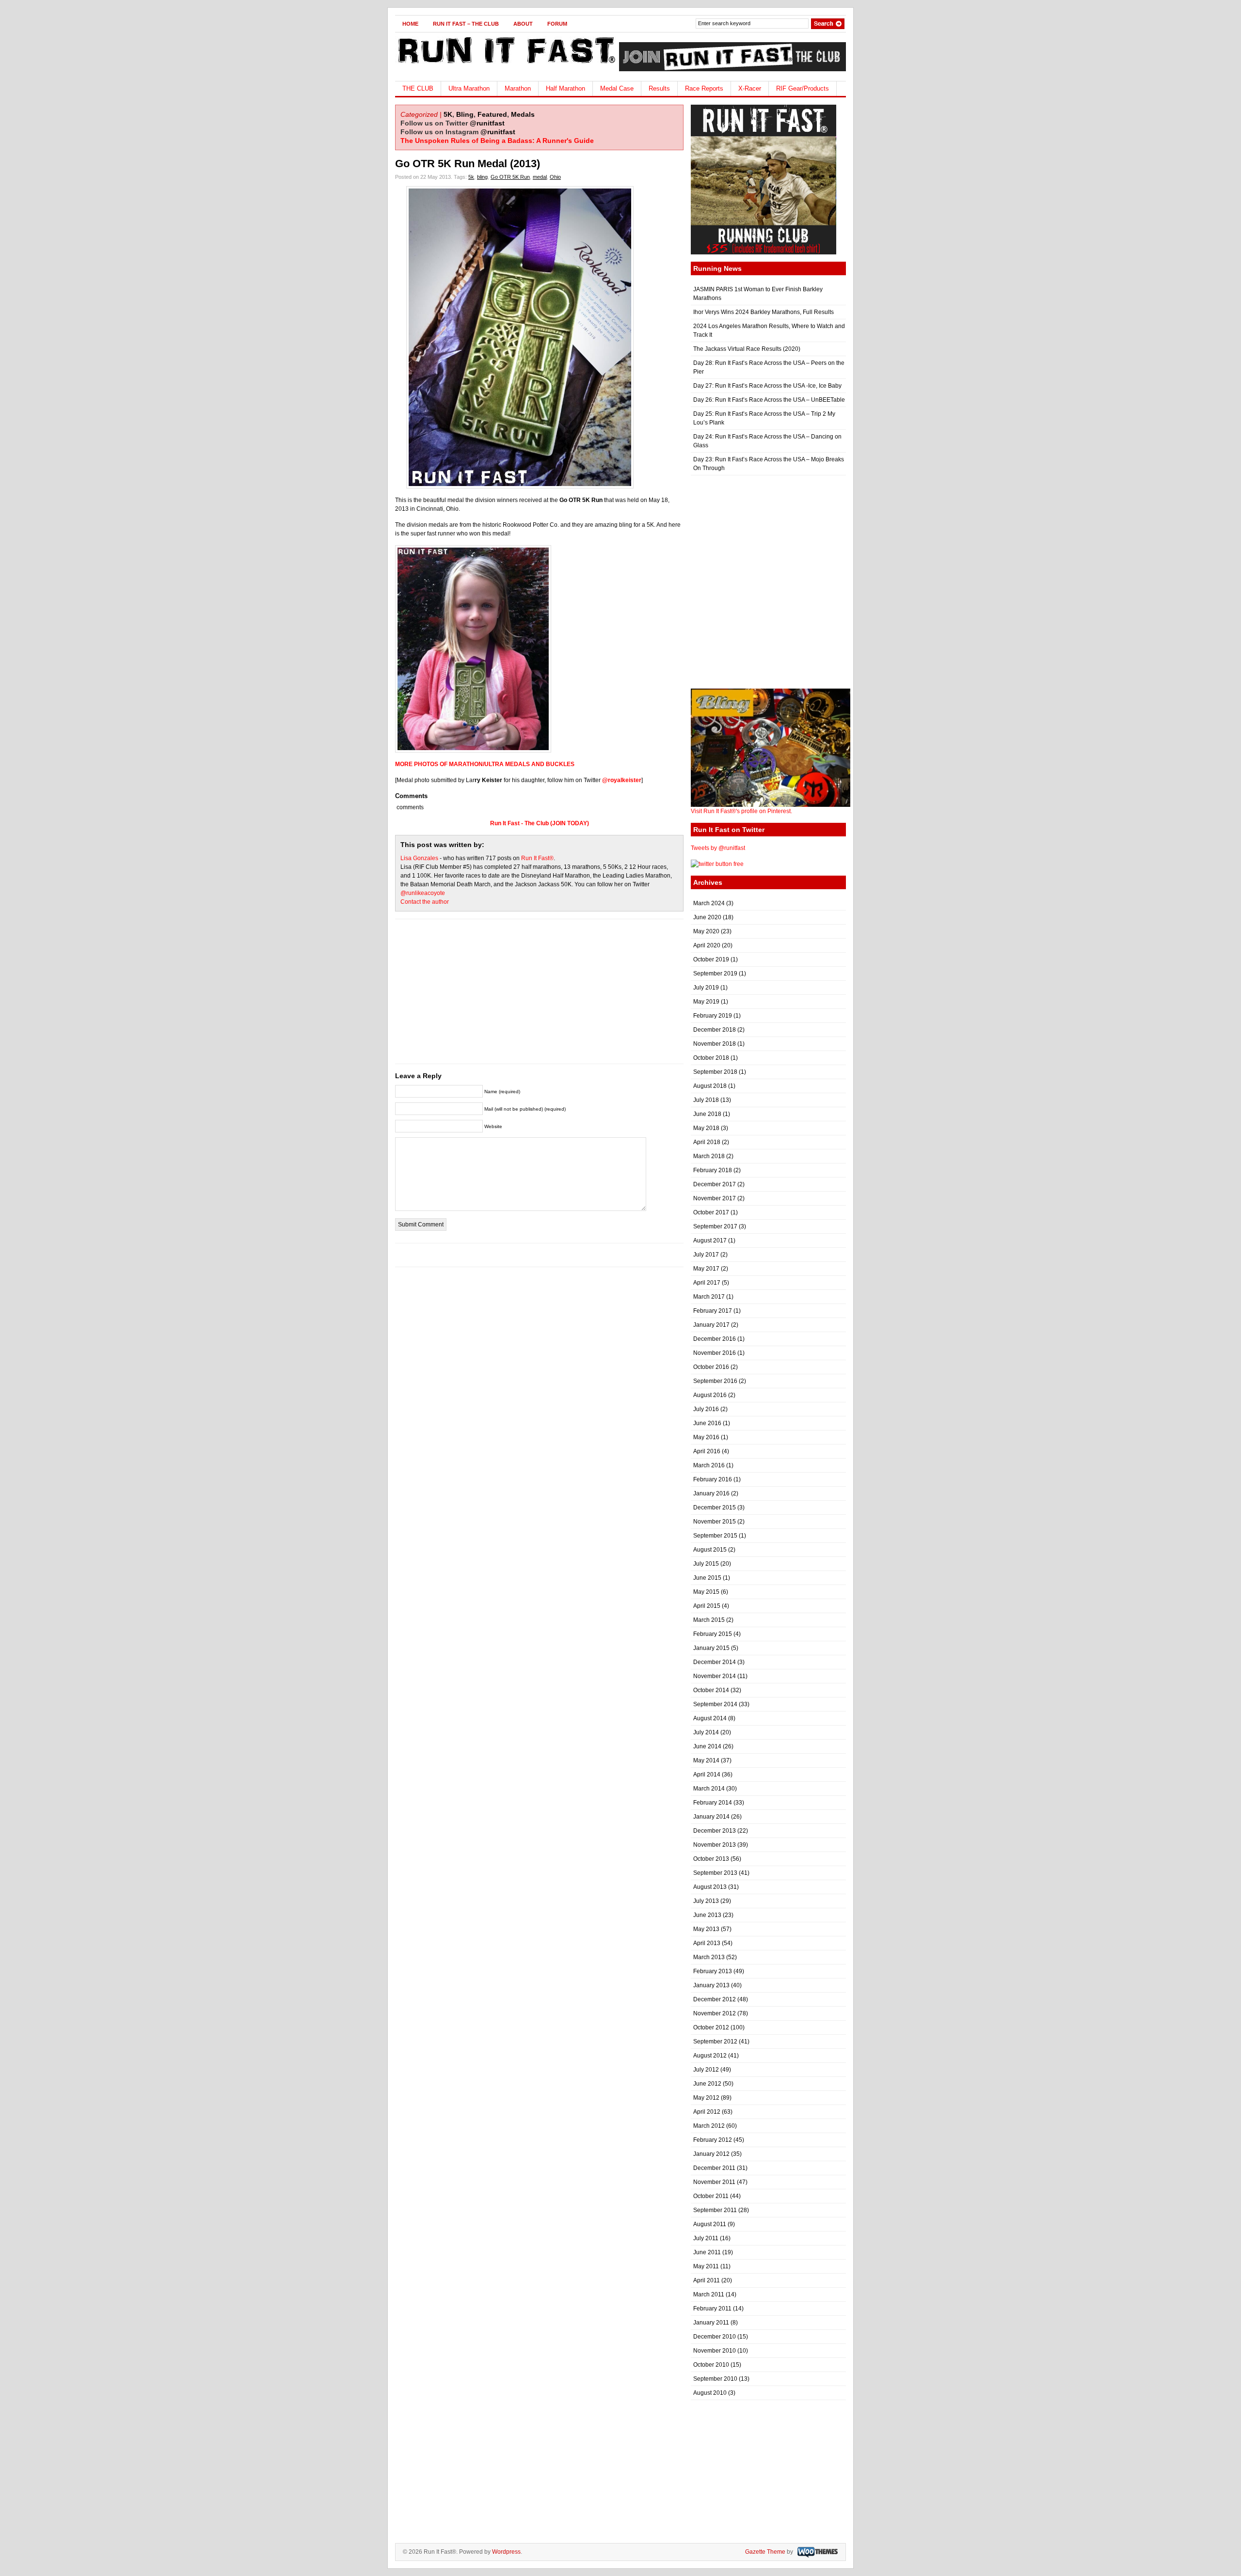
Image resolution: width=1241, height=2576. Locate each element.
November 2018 (715, 1044)
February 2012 (713, 2140)
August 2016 (710, 1395)
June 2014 (707, 1746)
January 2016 (711, 1493)
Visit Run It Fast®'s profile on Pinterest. (741, 811)
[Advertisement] (540, 996)
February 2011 (712, 2309)
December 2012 (715, 1999)
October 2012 (711, 2027)
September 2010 (715, 2379)
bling (482, 177)
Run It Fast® (537, 858)
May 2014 (706, 1760)
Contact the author (425, 902)
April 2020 (707, 945)
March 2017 (709, 1297)
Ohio (555, 177)
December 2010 (715, 2337)
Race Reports (704, 88)
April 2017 (707, 1283)
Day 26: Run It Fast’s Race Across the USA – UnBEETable (769, 400)
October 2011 (711, 2196)
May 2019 (706, 1002)
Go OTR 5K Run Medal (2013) (468, 164)
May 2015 (706, 1592)
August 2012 (710, 2056)
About (523, 24)
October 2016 (711, 1367)
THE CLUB (418, 88)
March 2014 (709, 1789)
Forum (557, 24)
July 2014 (706, 1732)
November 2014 (715, 1676)
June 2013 (707, 1915)
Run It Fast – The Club (466, 24)
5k (471, 177)
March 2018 (709, 1156)
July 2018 (706, 1100)
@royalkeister (622, 780)
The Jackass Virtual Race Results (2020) (747, 349)
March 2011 (709, 2294)
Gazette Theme (765, 2552)
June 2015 (707, 1578)
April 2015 (707, 1606)
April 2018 (707, 1142)
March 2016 (709, 1465)
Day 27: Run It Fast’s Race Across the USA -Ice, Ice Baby (767, 386)
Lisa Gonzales (419, 858)
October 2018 (711, 1058)
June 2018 (707, 1114)
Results (659, 88)
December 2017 (715, 1184)
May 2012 (706, 2098)
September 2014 (715, 1704)
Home (410, 24)
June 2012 (707, 2084)
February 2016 (713, 1479)
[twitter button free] (717, 864)
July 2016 (706, 1409)
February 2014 (713, 1803)
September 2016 (715, 1381)
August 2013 (710, 1887)
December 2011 (714, 2168)
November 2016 (715, 1353)
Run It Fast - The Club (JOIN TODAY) (540, 823)
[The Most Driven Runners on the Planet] (505, 66)
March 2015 (709, 1620)
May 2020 (706, 931)
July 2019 (706, 988)
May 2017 (706, 1269)
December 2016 (715, 1339)
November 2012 (715, 2013)
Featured (492, 114)
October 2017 (711, 1212)
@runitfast (487, 123)
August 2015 (710, 1550)
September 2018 (715, 1072)
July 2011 (706, 2238)
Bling (465, 114)
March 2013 (709, 1957)
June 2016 (707, 1423)
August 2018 (710, 1086)
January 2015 (711, 1648)
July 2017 (706, 1255)
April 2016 (707, 1451)
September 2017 (715, 1226)
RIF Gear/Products (803, 88)
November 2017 (715, 1198)
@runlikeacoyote (423, 893)
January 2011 (711, 2323)
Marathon (518, 88)
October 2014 (711, 1690)
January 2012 (711, 2154)
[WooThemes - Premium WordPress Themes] (816, 2552)
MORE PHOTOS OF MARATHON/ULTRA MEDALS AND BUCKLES (485, 764)
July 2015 (706, 1564)
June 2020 (707, 917)
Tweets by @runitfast (718, 848)
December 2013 (715, 1831)
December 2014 (715, 1662)
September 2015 (715, 1536)
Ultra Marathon (469, 88)
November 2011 (714, 2182)
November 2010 (715, 2351)
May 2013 (706, 1929)
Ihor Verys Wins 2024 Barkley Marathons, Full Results (764, 312)
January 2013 (711, 1985)
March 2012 (709, 2126)
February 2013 (713, 1971)
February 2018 (713, 1170)
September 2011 (715, 2210)
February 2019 (713, 1016)
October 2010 (711, 2365)
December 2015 (715, 1508)
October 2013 (711, 1859)
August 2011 (710, 2224)
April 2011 (707, 2280)
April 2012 (707, 2112)
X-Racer (750, 88)
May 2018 (706, 1128)
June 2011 (707, 2252)
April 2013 (707, 1943)
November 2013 (715, 1845)
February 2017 (713, 1311)
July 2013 (706, 1901)
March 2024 (709, 903)
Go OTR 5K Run (510, 177)
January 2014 (711, 1817)
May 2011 (706, 2266)
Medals (523, 114)
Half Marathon (565, 88)
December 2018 (715, 1030)
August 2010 (710, 2393)
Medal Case (617, 88)
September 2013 (715, 1873)
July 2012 (706, 2070)
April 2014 (707, 1775)
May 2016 (706, 1437)
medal (540, 177)
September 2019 (715, 974)
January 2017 (711, 1325)
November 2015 (715, 1522)
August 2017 (710, 1241)
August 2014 (710, 1718)
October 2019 (711, 959)
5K (448, 114)
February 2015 (713, 1634)
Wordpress (506, 2552)
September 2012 (715, 2042)
